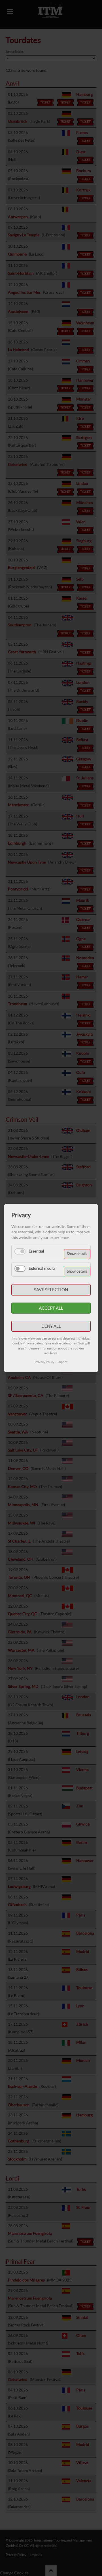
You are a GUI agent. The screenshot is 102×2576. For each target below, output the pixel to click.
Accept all (51, 1308)
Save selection (51, 1290)
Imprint (62, 1362)
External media (42, 1268)
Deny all (51, 1326)
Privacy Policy (45, 1362)
